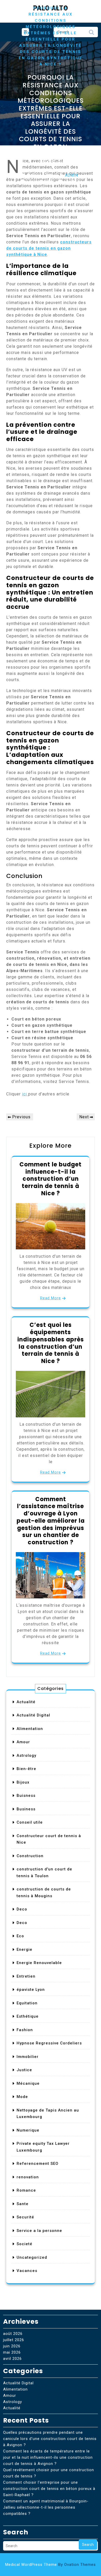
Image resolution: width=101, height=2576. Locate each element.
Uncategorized (32, 2257)
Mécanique (28, 2083)
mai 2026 (12, 2352)
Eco (20, 1936)
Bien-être (26, 1769)
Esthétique (28, 2016)
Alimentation (30, 1729)
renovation (28, 2177)
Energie (24, 1949)
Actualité (26, 1702)
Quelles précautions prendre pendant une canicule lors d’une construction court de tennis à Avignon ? (50, 2439)
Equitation (27, 2003)
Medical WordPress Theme (51, 2565)
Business (26, 1809)
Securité (25, 2217)
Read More (51, 1298)
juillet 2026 (14, 2340)
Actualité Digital (33, 1715)
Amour (23, 1742)
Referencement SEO (38, 2164)
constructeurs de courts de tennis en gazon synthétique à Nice (49, 248)
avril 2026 (12, 2359)
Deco (22, 1909)
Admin (71, 175)
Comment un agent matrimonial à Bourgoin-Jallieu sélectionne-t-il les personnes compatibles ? (46, 2507)
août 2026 (13, 2334)
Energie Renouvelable (39, 1963)
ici (25, 1094)
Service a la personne (39, 2231)
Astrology (26, 1755)
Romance (26, 2190)
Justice (24, 2070)
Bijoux (23, 1782)
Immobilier (28, 2057)
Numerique (28, 2130)
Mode (22, 2097)
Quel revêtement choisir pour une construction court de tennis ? (49, 2473)
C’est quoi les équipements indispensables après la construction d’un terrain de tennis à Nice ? (51, 1343)
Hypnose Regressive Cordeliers (49, 2043)
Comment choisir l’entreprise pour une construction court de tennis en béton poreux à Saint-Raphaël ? (49, 2489)
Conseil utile (30, 1822)
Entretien (26, 1976)
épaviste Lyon (31, 1990)
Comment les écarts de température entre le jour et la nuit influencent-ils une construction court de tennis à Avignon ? (48, 2457)
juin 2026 (12, 2346)
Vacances (27, 2271)
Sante (23, 2204)
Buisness (26, 1796)
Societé (24, 2244)
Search (91, 34)
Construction (30, 1856)
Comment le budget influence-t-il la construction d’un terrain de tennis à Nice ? (51, 1179)
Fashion (25, 2030)
